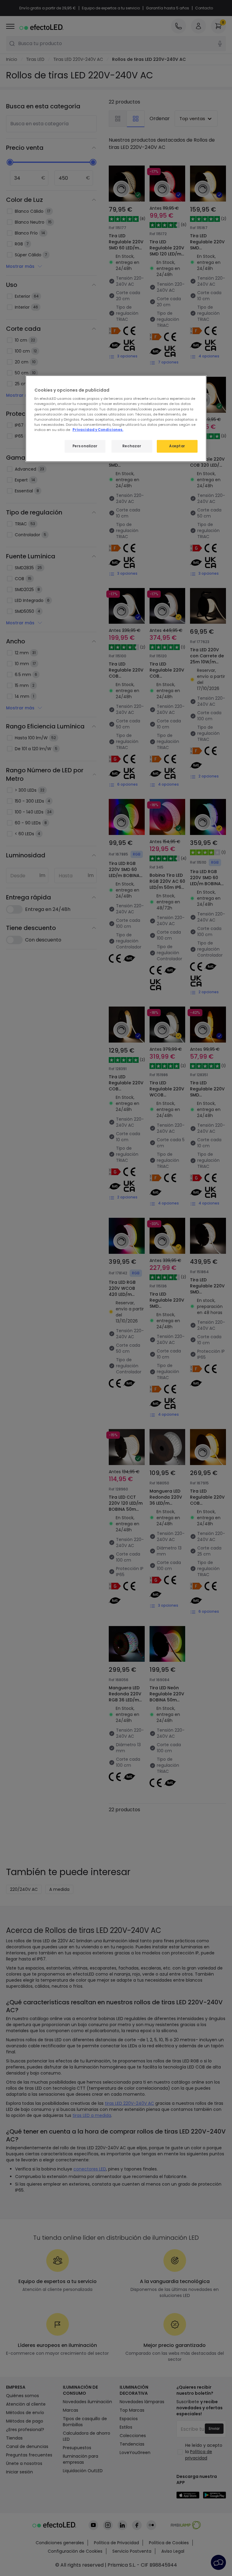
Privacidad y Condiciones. (98, 429)
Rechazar (132, 446)
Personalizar (85, 446)
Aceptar (177, 446)
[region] (116, 418)
